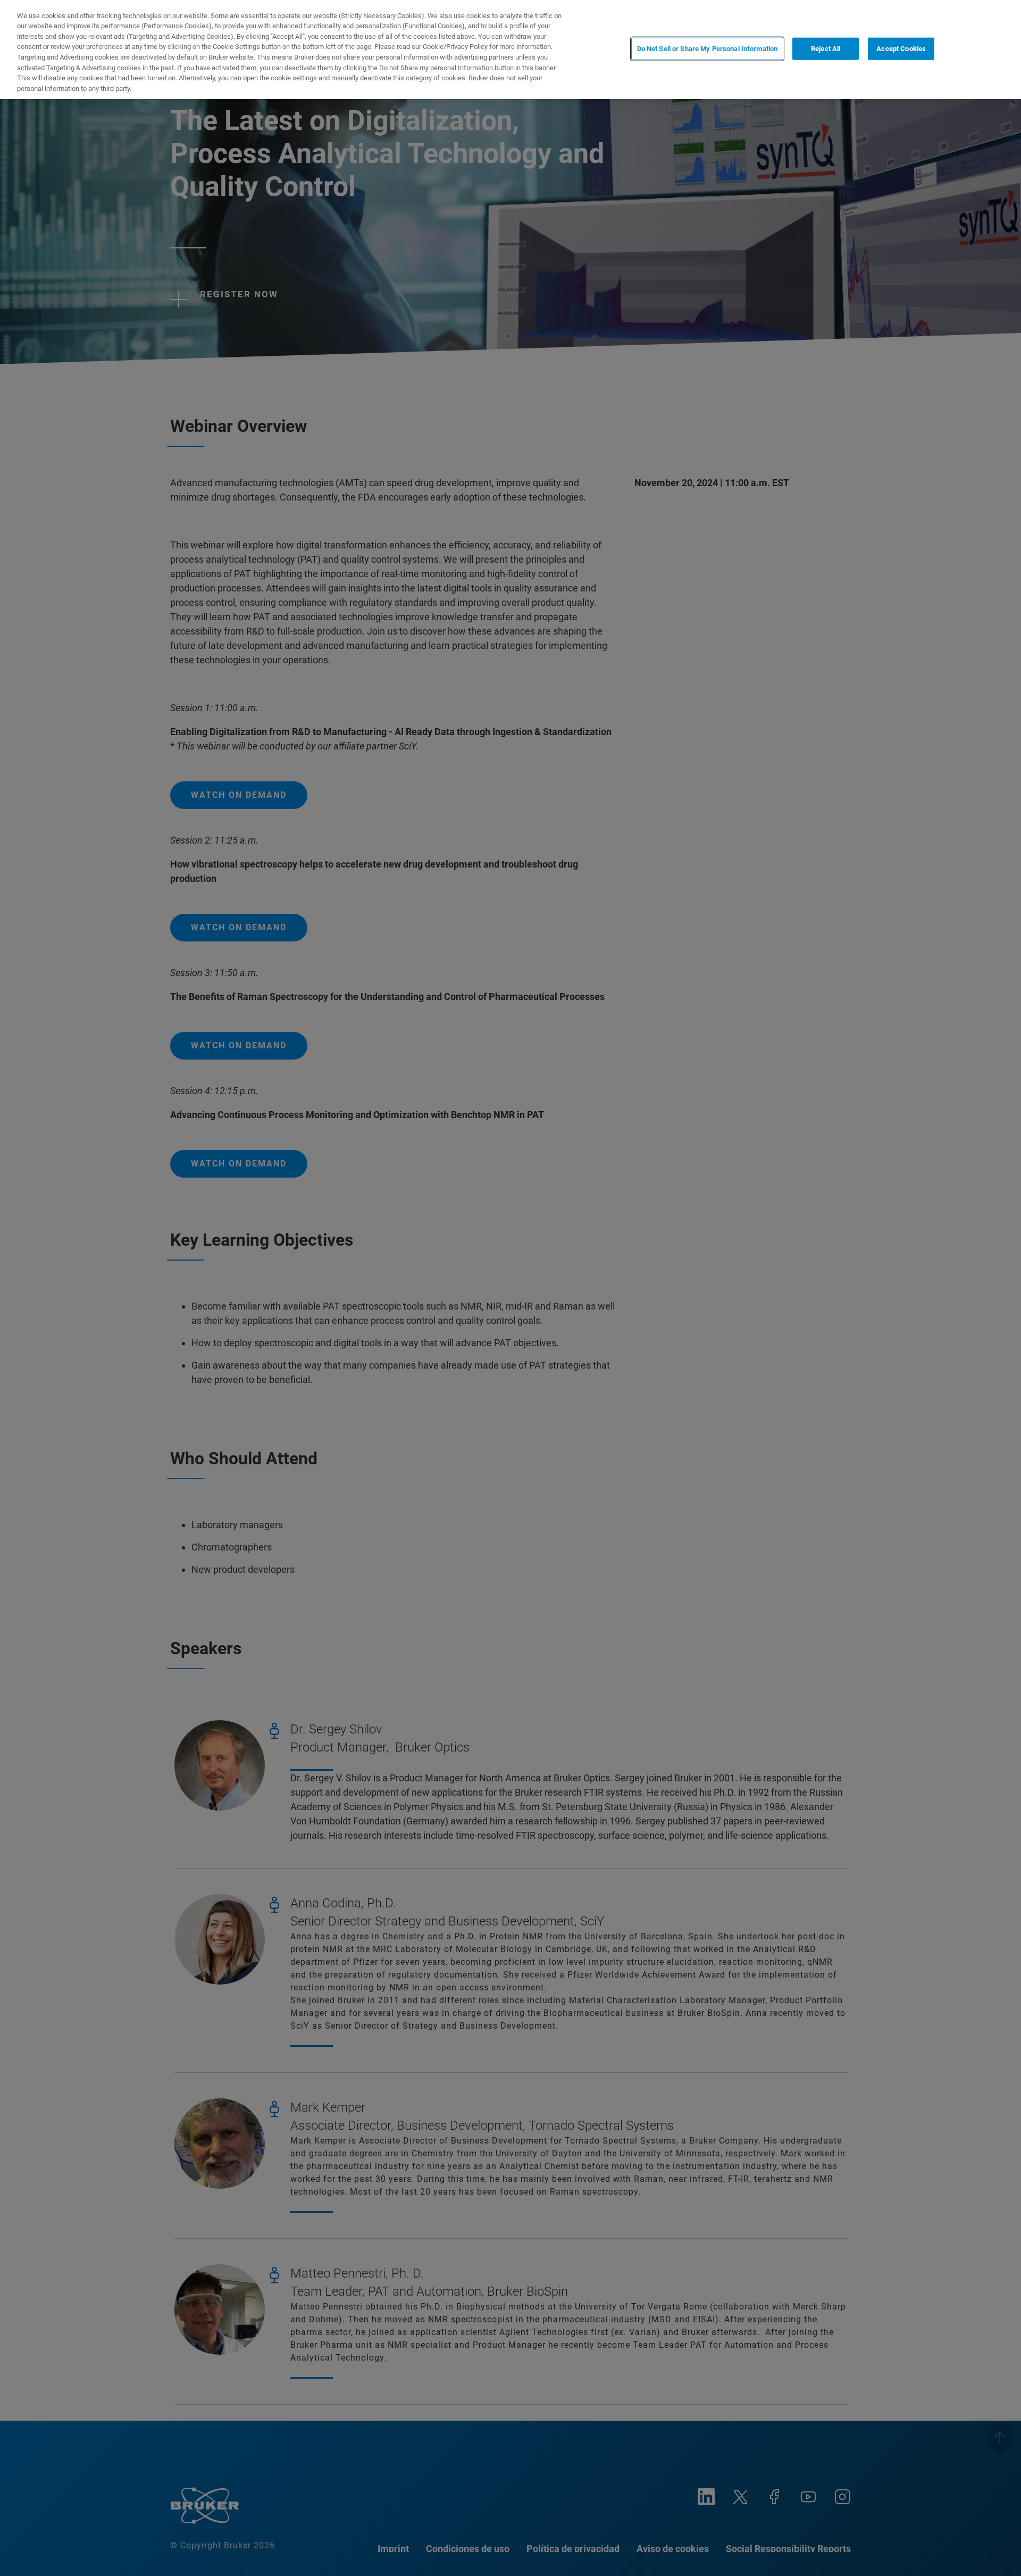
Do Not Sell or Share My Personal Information (708, 49)
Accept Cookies (901, 49)
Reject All (826, 49)
